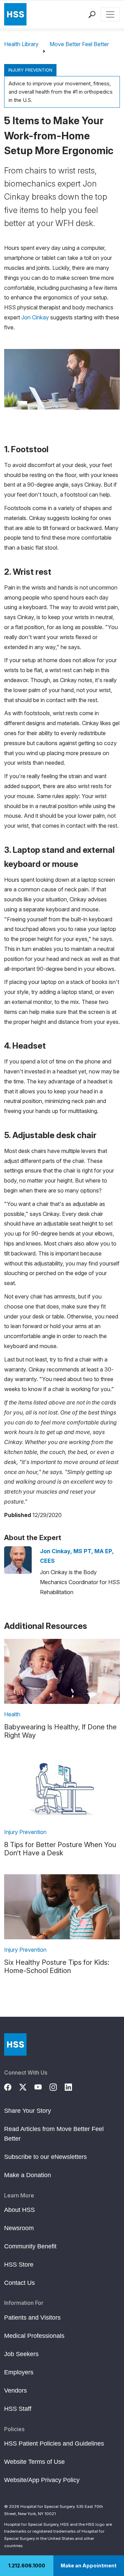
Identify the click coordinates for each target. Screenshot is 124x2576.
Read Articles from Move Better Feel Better (54, 2134)
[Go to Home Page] (15, 2044)
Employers (19, 2372)
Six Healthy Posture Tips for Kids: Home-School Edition (57, 1967)
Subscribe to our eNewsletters (45, 2157)
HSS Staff (18, 2409)
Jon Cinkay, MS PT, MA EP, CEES (77, 1556)
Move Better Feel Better (79, 44)
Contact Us (19, 2283)
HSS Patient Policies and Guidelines (54, 2444)
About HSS (19, 2210)
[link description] (62, 1671)
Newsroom (19, 2228)
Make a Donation (28, 2175)
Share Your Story (28, 2111)
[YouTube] (42, 2086)
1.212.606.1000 (27, 2566)
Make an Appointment (89, 2566)
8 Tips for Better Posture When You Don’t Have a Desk (60, 1849)
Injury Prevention (30, 70)
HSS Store (19, 2265)
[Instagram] (57, 2086)
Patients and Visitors (32, 2318)
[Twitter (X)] (27, 2086)
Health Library (21, 44)
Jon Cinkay (35, 317)
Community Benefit (30, 2246)
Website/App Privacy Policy (42, 2480)
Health (12, 1714)
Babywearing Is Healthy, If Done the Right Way (60, 1731)
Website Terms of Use (34, 2462)
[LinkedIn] (72, 2086)
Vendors (15, 2391)
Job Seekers (21, 2354)
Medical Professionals (34, 2336)
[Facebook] (12, 2086)
